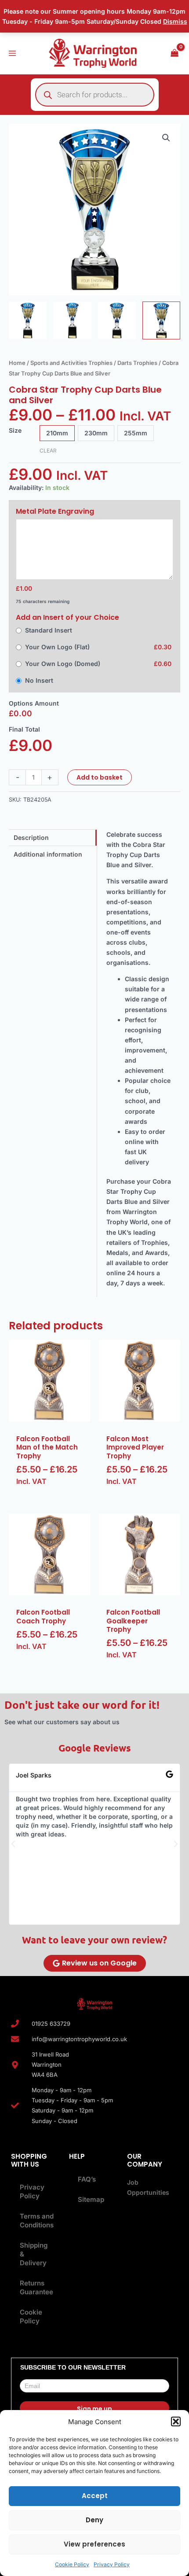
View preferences (94, 2544)
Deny (94, 2520)
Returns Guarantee (36, 2287)
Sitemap (91, 2199)
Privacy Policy (112, 2564)
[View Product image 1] (28, 320)
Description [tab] (31, 837)
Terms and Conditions (37, 2221)
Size (15, 430)
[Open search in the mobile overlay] (95, 95)
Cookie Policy (72, 2564)
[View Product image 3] (117, 320)
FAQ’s (87, 2179)
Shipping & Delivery (34, 2254)
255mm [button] (136, 433)
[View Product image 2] (72, 320)
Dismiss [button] (175, 21)
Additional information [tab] (48, 854)
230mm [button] (96, 433)
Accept (95, 2496)
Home (17, 363)
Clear (48, 451)
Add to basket (100, 777)
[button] (176, 2421)
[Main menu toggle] (12, 53)
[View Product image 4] (161, 320)
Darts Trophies (137, 363)
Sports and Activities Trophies (71, 363)
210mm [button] (57, 433)
